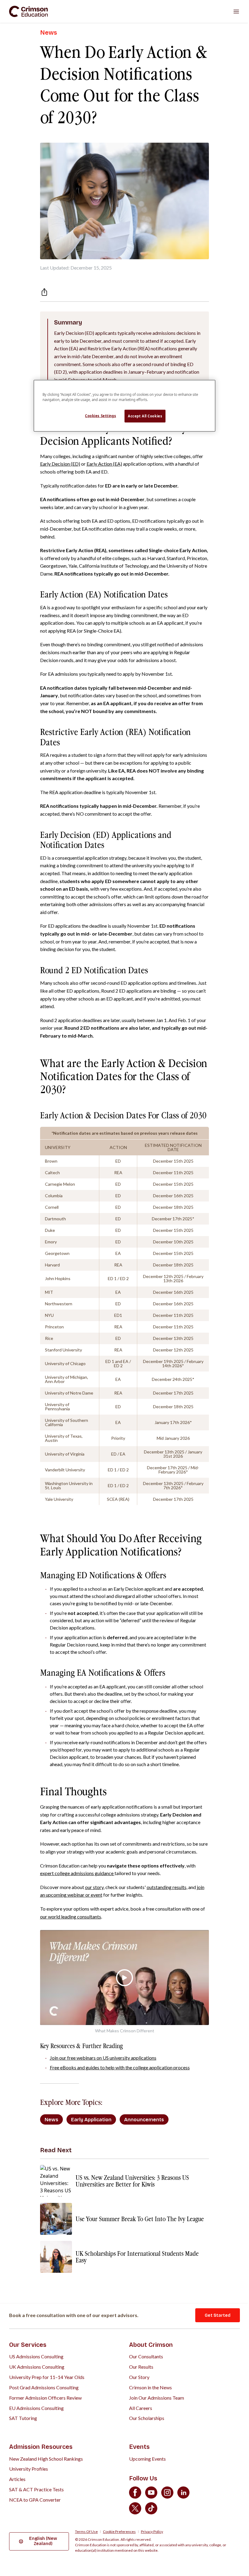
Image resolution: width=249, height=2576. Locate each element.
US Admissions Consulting (36, 2356)
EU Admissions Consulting (36, 2408)
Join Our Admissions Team (157, 2398)
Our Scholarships (147, 2418)
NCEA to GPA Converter (35, 2500)
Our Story (139, 2377)
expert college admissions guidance (77, 1873)
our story (94, 1887)
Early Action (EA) (104, 464)
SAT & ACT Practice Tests (36, 2489)
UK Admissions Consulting (37, 2367)
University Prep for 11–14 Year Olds (47, 2377)
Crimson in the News (150, 2387)
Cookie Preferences (119, 2532)
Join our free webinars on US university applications (103, 2058)
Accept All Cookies (145, 416)
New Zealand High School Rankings (46, 2459)
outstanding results (167, 1887)
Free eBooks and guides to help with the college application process (120, 2067)
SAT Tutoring (23, 2418)
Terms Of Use (86, 2532)
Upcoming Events (147, 2459)
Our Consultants (146, 2356)
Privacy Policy (152, 2532)
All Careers (141, 2408)
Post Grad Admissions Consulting (44, 2387)
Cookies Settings (101, 416)
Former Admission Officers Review (45, 2398)
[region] (124, 406)
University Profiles (29, 2469)
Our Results (141, 2367)
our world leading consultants (71, 1917)
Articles (17, 2479)
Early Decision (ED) (60, 464)
